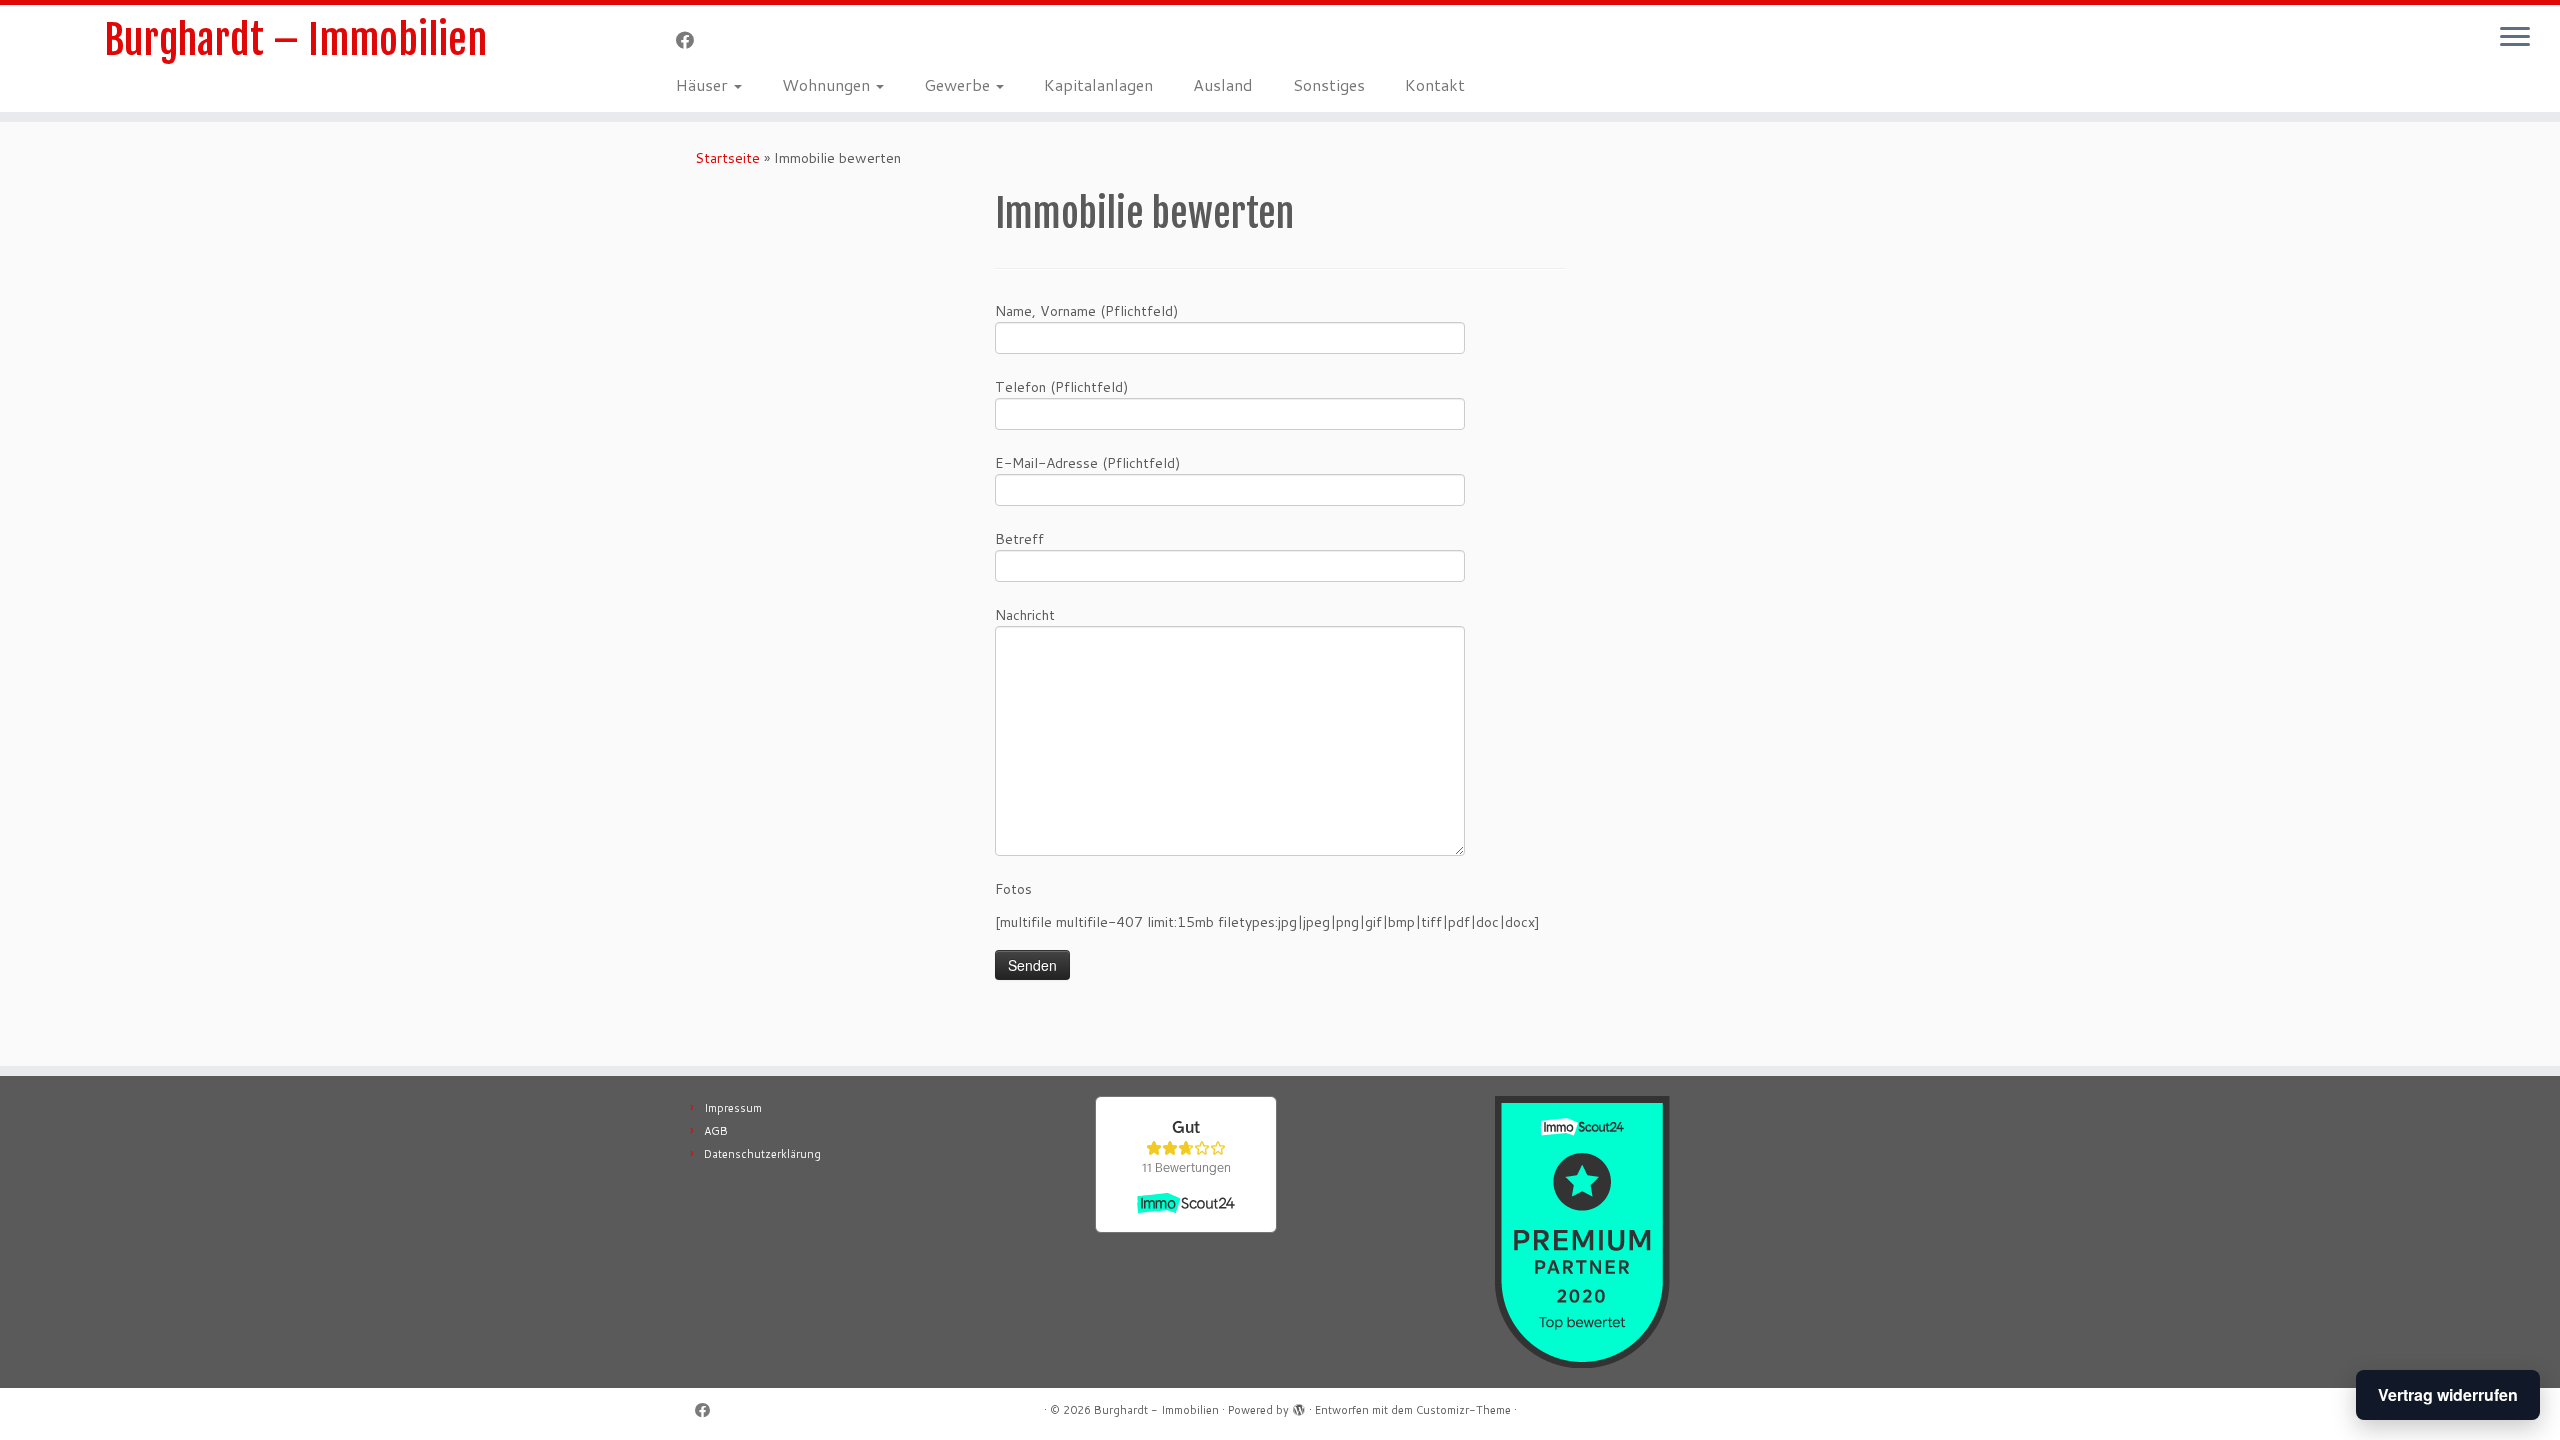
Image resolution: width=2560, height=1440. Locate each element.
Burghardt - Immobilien (1156, 1410)
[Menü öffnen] (2515, 38)
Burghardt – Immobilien (295, 40)
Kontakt (1435, 84)
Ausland (1223, 84)
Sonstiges (1329, 84)
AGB (716, 1131)
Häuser (704, 84)
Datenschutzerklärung (762, 1154)
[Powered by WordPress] (1299, 1406)
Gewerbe (959, 84)
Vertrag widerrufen (2448, 1394)
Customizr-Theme (1463, 1410)
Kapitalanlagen (1098, 84)
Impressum (733, 1108)
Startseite (727, 158)
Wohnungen (828, 84)
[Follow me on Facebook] (691, 40)
